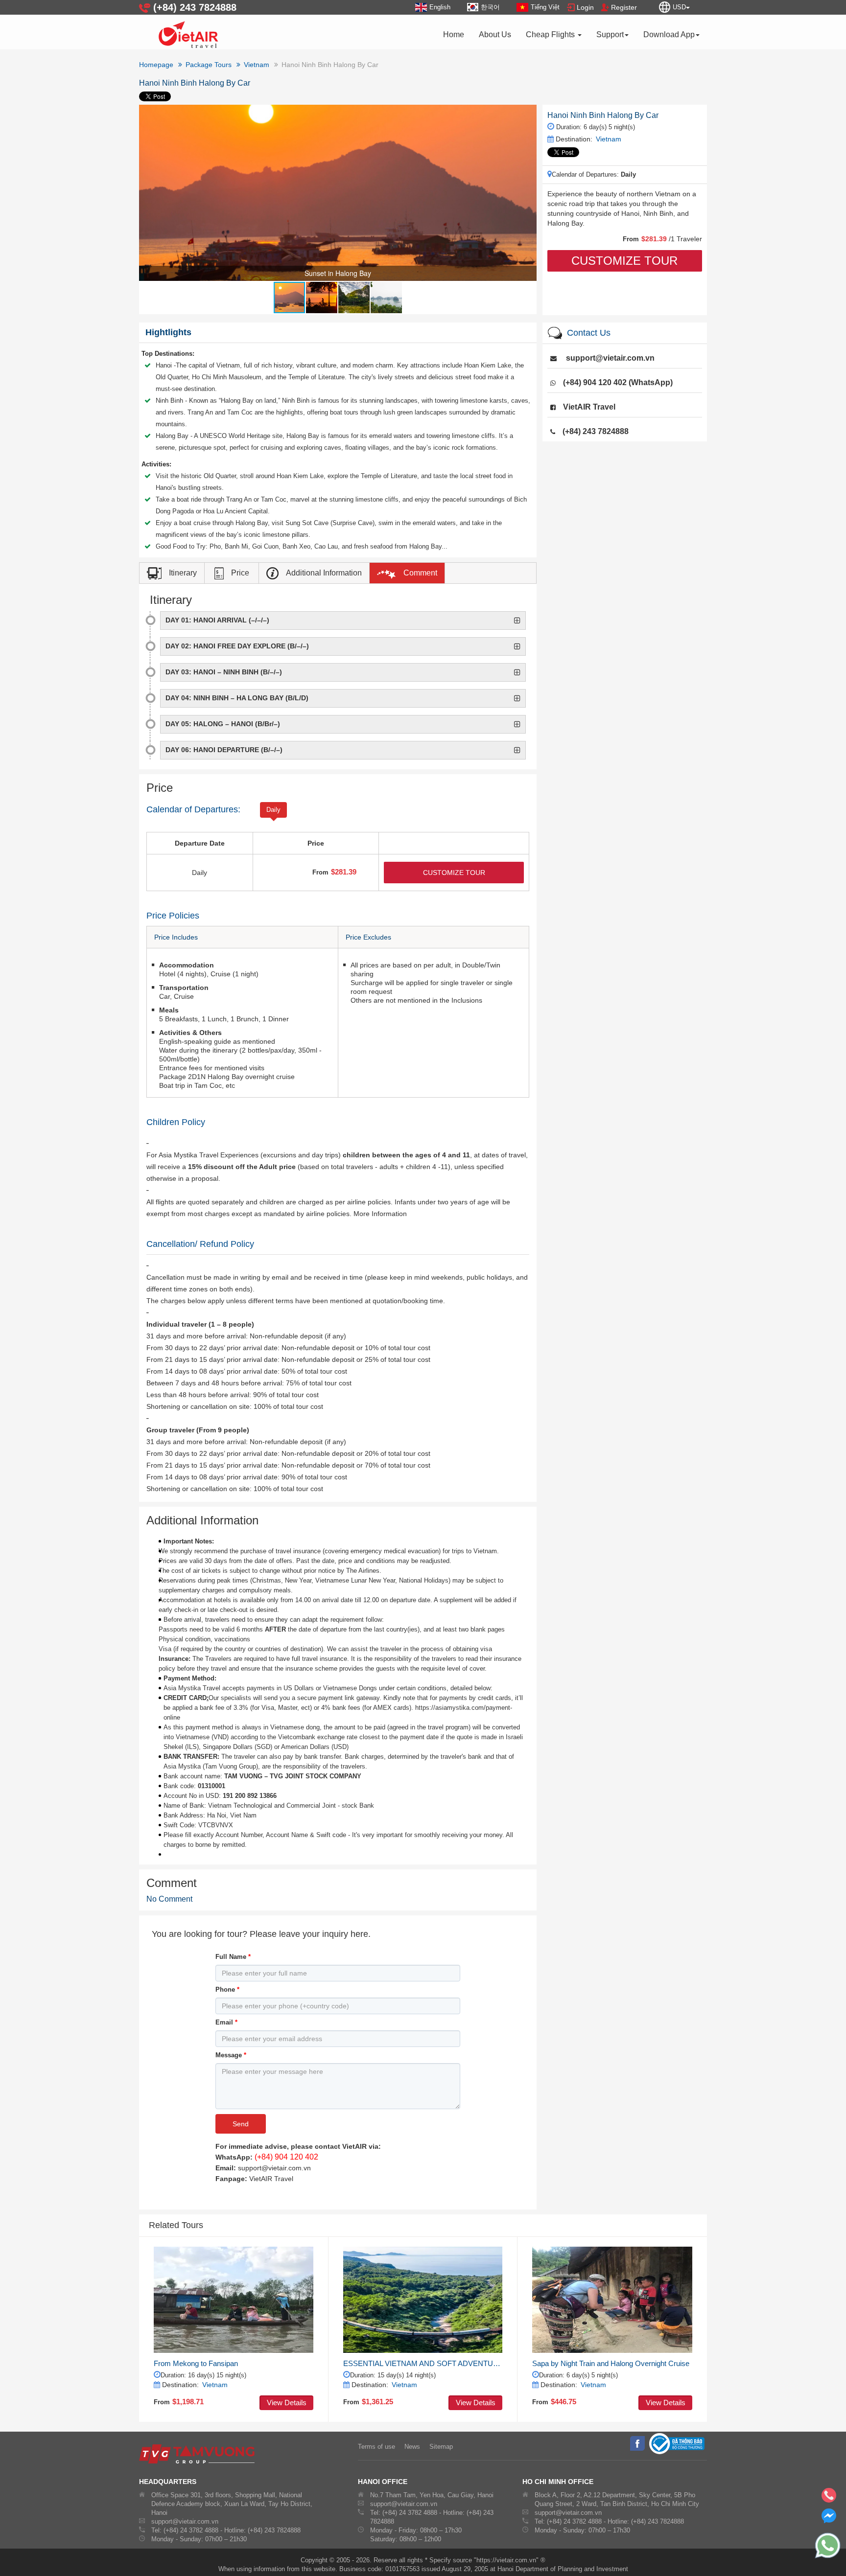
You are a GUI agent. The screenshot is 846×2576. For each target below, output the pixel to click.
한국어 (490, 7)
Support (610, 34)
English (440, 7)
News (412, 2447)
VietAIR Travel (589, 407)
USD (679, 7)
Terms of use (376, 2447)
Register (624, 7)
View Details (287, 2403)
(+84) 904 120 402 (286, 2157)
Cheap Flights (551, 34)
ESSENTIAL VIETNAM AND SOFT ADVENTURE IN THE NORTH (423, 2363)
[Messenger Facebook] (829, 2520)
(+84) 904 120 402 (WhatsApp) (618, 382)
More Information (380, 1214)
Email (226, 2022)
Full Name (233, 1957)
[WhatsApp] (822, 2546)
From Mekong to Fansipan (196, 2363)
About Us (495, 34)
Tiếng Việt (545, 7)
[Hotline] (829, 2498)
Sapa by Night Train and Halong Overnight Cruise (611, 2363)
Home (454, 34)
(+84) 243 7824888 (596, 431)
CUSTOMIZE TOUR (624, 261)
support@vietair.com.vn (610, 358)
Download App (669, 34)
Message (231, 2055)
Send (241, 2124)
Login (585, 7)
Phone (227, 1989)
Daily (273, 810)
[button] (528, 114)
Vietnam (609, 139)
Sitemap (441, 2447)
